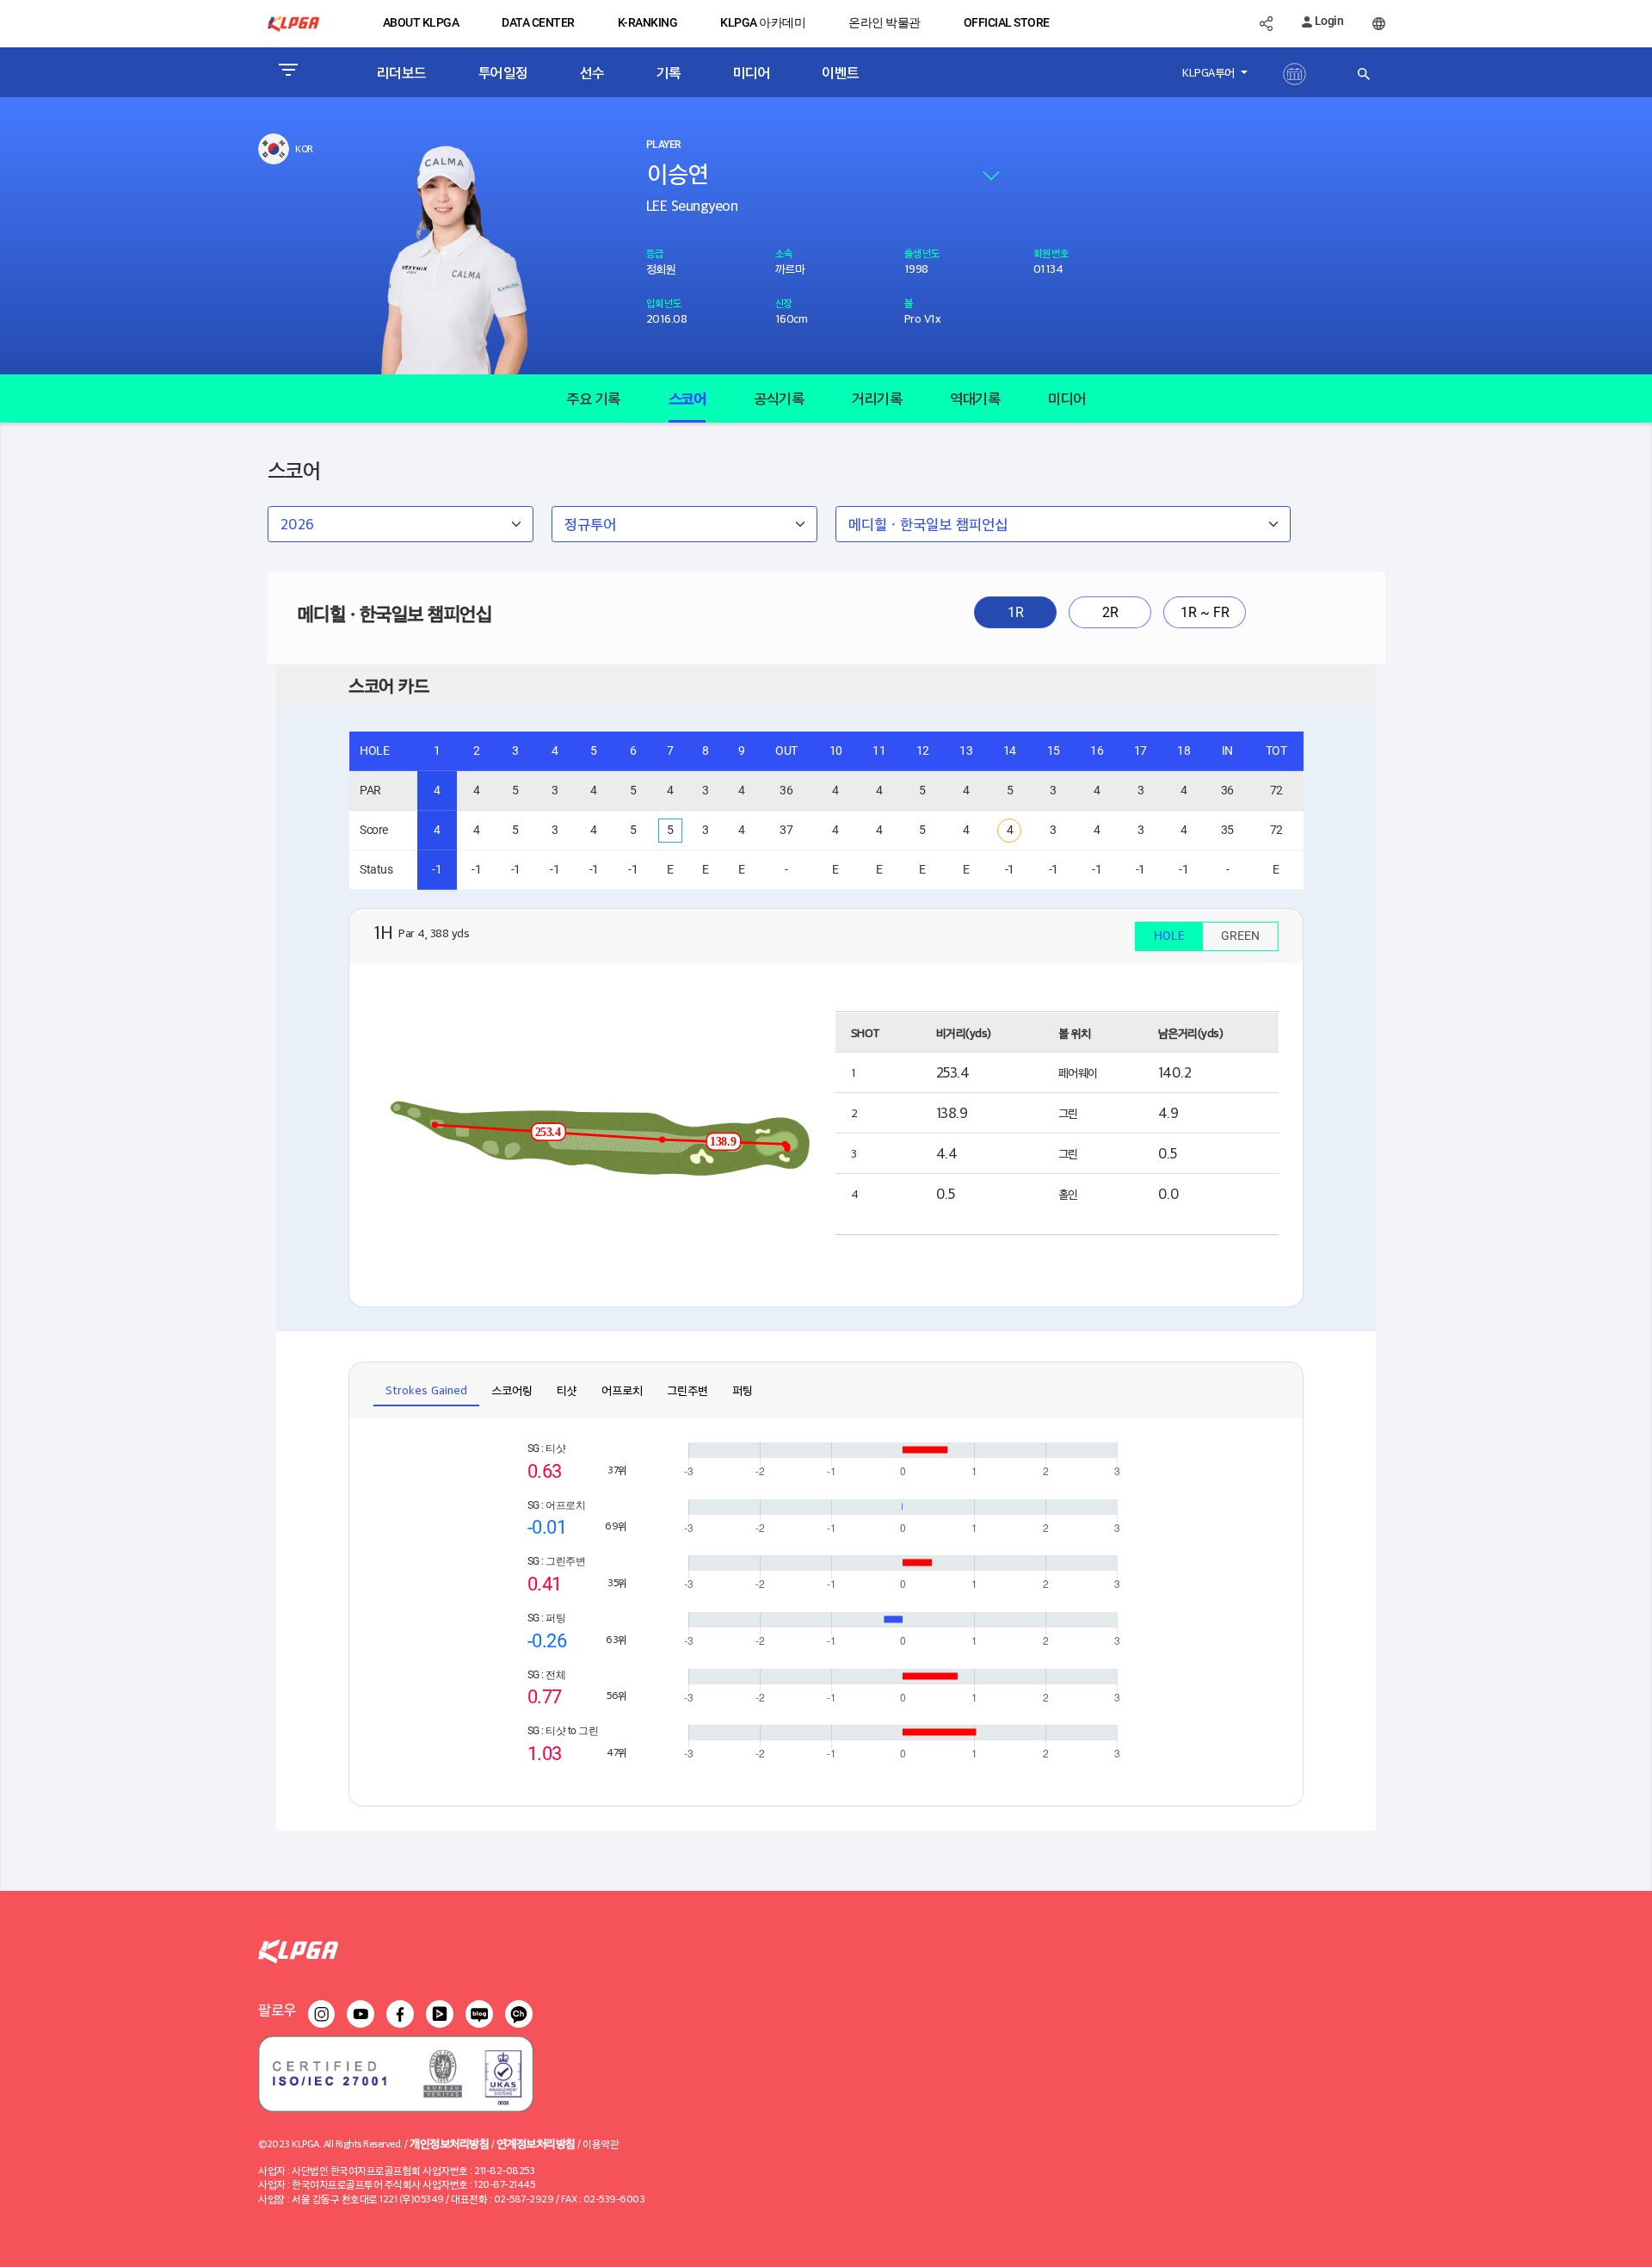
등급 (655, 253)
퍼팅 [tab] (743, 1390)
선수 (592, 72)
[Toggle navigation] (288, 72)
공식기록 (779, 398)
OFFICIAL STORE (1007, 22)
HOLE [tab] (1169, 936)
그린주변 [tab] (687, 1390)
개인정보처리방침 (449, 2143)
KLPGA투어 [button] (1210, 72)
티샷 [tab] (567, 1390)
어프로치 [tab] (622, 1390)
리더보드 (402, 72)
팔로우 (277, 2009)
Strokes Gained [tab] (426, 1390)
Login (1328, 21)
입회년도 (664, 303)
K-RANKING (648, 22)
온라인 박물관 (885, 22)
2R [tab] (1110, 612)
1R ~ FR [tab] (1205, 612)
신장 (784, 303)
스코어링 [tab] (512, 1390)
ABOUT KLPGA (421, 22)
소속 (784, 253)
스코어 (687, 398)
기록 (669, 72)
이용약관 (601, 2143)
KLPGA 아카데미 (763, 22)
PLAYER (663, 145)
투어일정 (503, 72)
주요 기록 (593, 398)
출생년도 (922, 253)
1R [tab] (1016, 612)
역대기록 (975, 398)
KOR (304, 148)
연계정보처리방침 (536, 2143)
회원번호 (1051, 253)
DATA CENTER (538, 22)
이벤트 (841, 72)
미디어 (752, 72)
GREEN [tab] (1240, 936)
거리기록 (877, 398)
